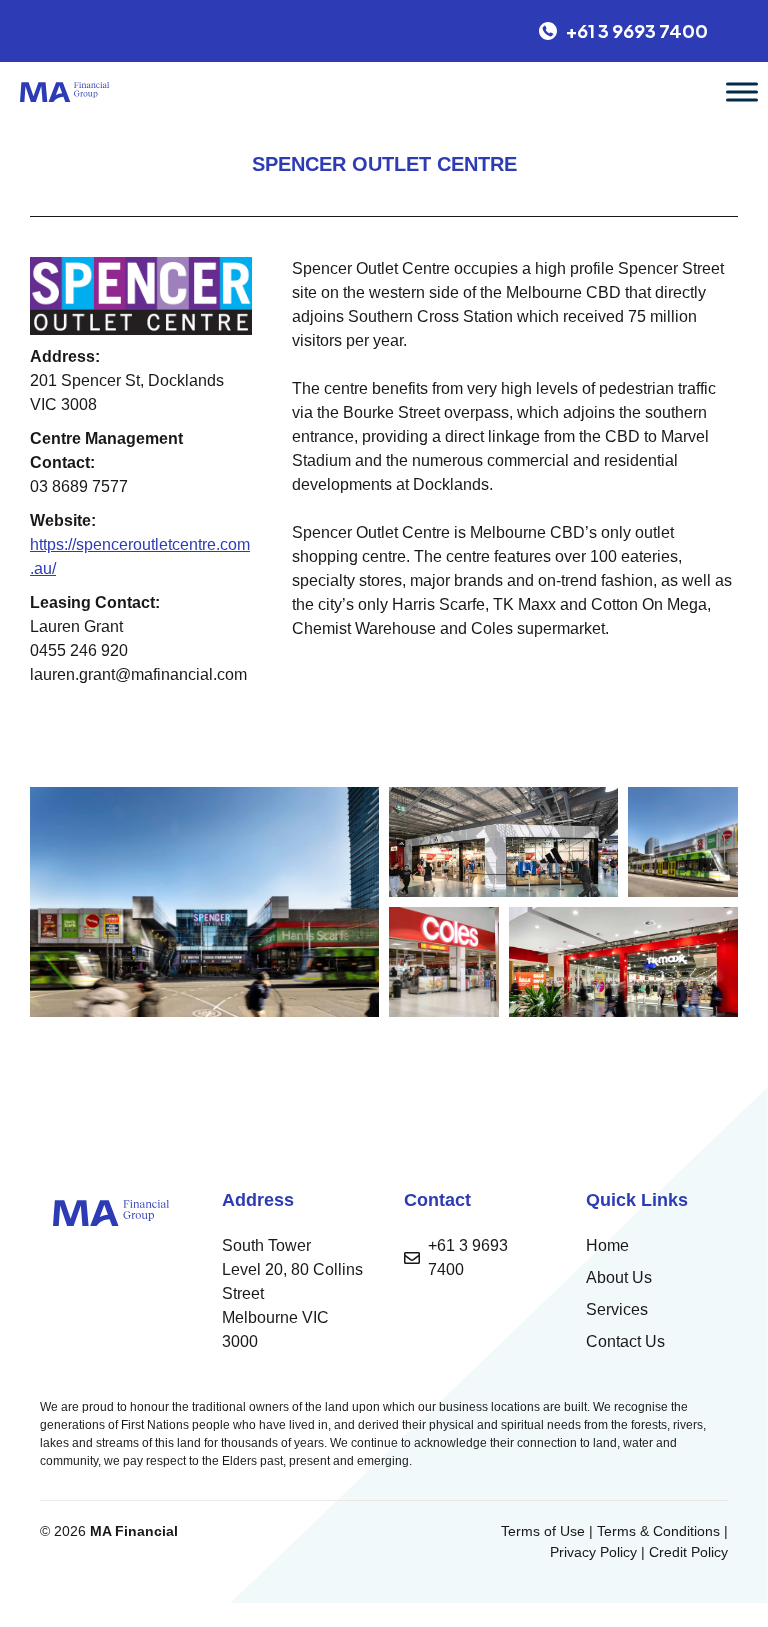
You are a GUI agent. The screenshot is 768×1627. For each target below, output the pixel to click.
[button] (204, 902)
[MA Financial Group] (64, 92)
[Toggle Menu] (742, 91)
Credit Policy (688, 1552)
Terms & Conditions (658, 1531)
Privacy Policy (593, 1552)
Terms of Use (543, 1531)
